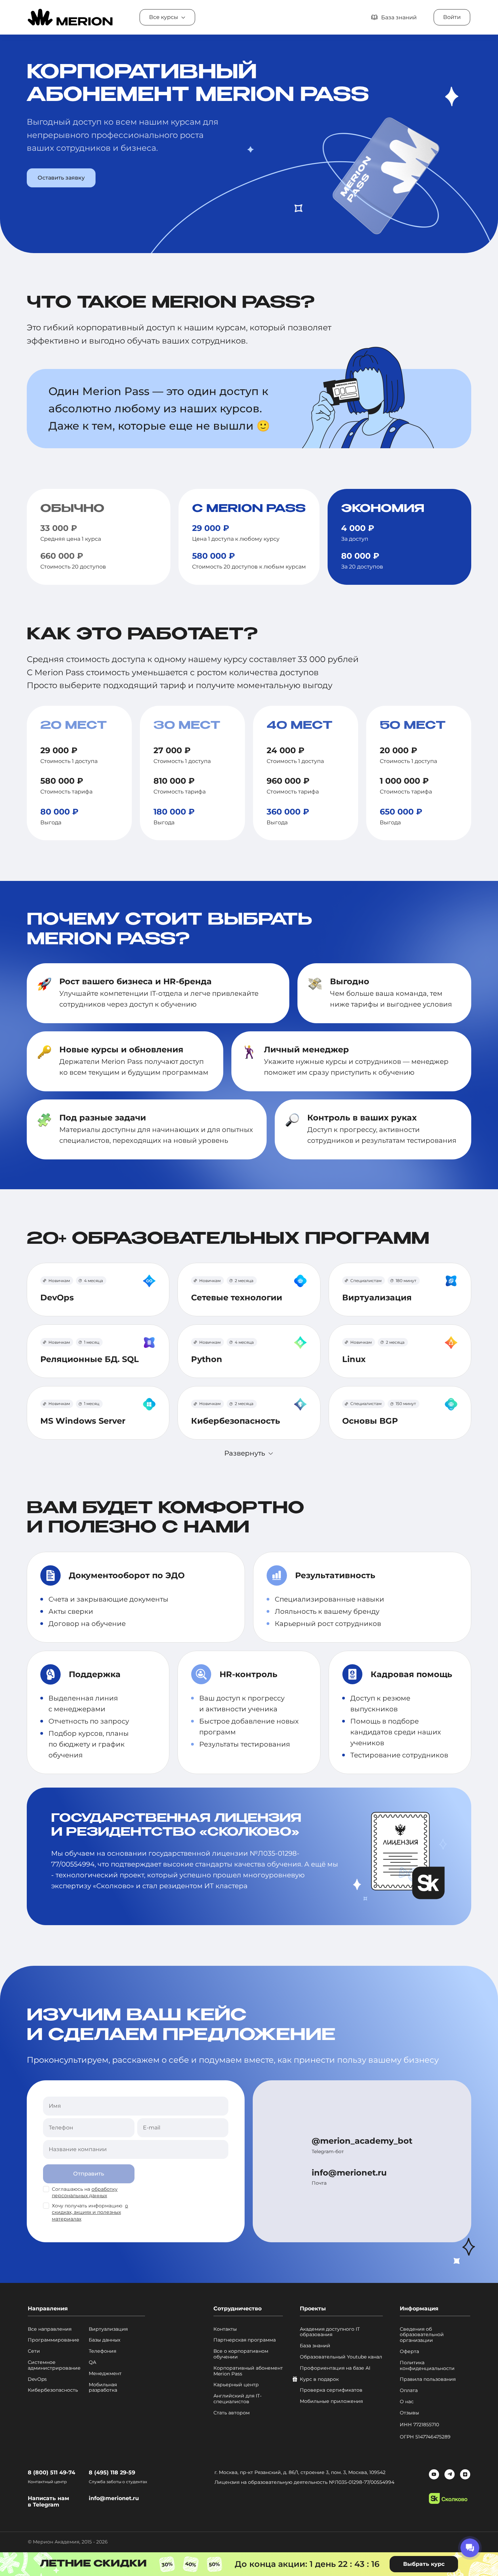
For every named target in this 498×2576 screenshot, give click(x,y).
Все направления (50, 2329)
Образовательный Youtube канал (341, 2357)
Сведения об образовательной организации (422, 2335)
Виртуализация (108, 2329)
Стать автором (232, 2413)
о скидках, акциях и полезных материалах (90, 2212)
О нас (407, 2402)
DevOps (37, 2379)
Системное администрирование (54, 2365)
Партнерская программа (245, 2340)
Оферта (409, 2352)
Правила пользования (428, 2379)
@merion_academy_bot (362, 2141)
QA (92, 2362)
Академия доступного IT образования (330, 2332)
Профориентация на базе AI (335, 2368)
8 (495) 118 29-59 (112, 2472)
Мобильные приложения (331, 2401)
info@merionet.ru (349, 2173)
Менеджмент (105, 2374)
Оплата (409, 2390)
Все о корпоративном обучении (241, 2354)
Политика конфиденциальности (427, 2366)
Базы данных (105, 2340)
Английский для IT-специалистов (237, 2399)
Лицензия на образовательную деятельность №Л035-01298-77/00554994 (304, 2482)
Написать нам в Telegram (48, 2501)
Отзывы (409, 2413)
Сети (34, 2351)
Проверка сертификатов (331, 2390)
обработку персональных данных (85, 2192)
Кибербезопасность (53, 2390)
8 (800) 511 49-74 (51, 2472)
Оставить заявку (61, 178)
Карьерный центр (236, 2385)
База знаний (315, 2346)
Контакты (225, 2329)
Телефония (102, 2351)
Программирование (54, 2340)
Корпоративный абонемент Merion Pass (248, 2371)
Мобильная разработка (103, 2388)
